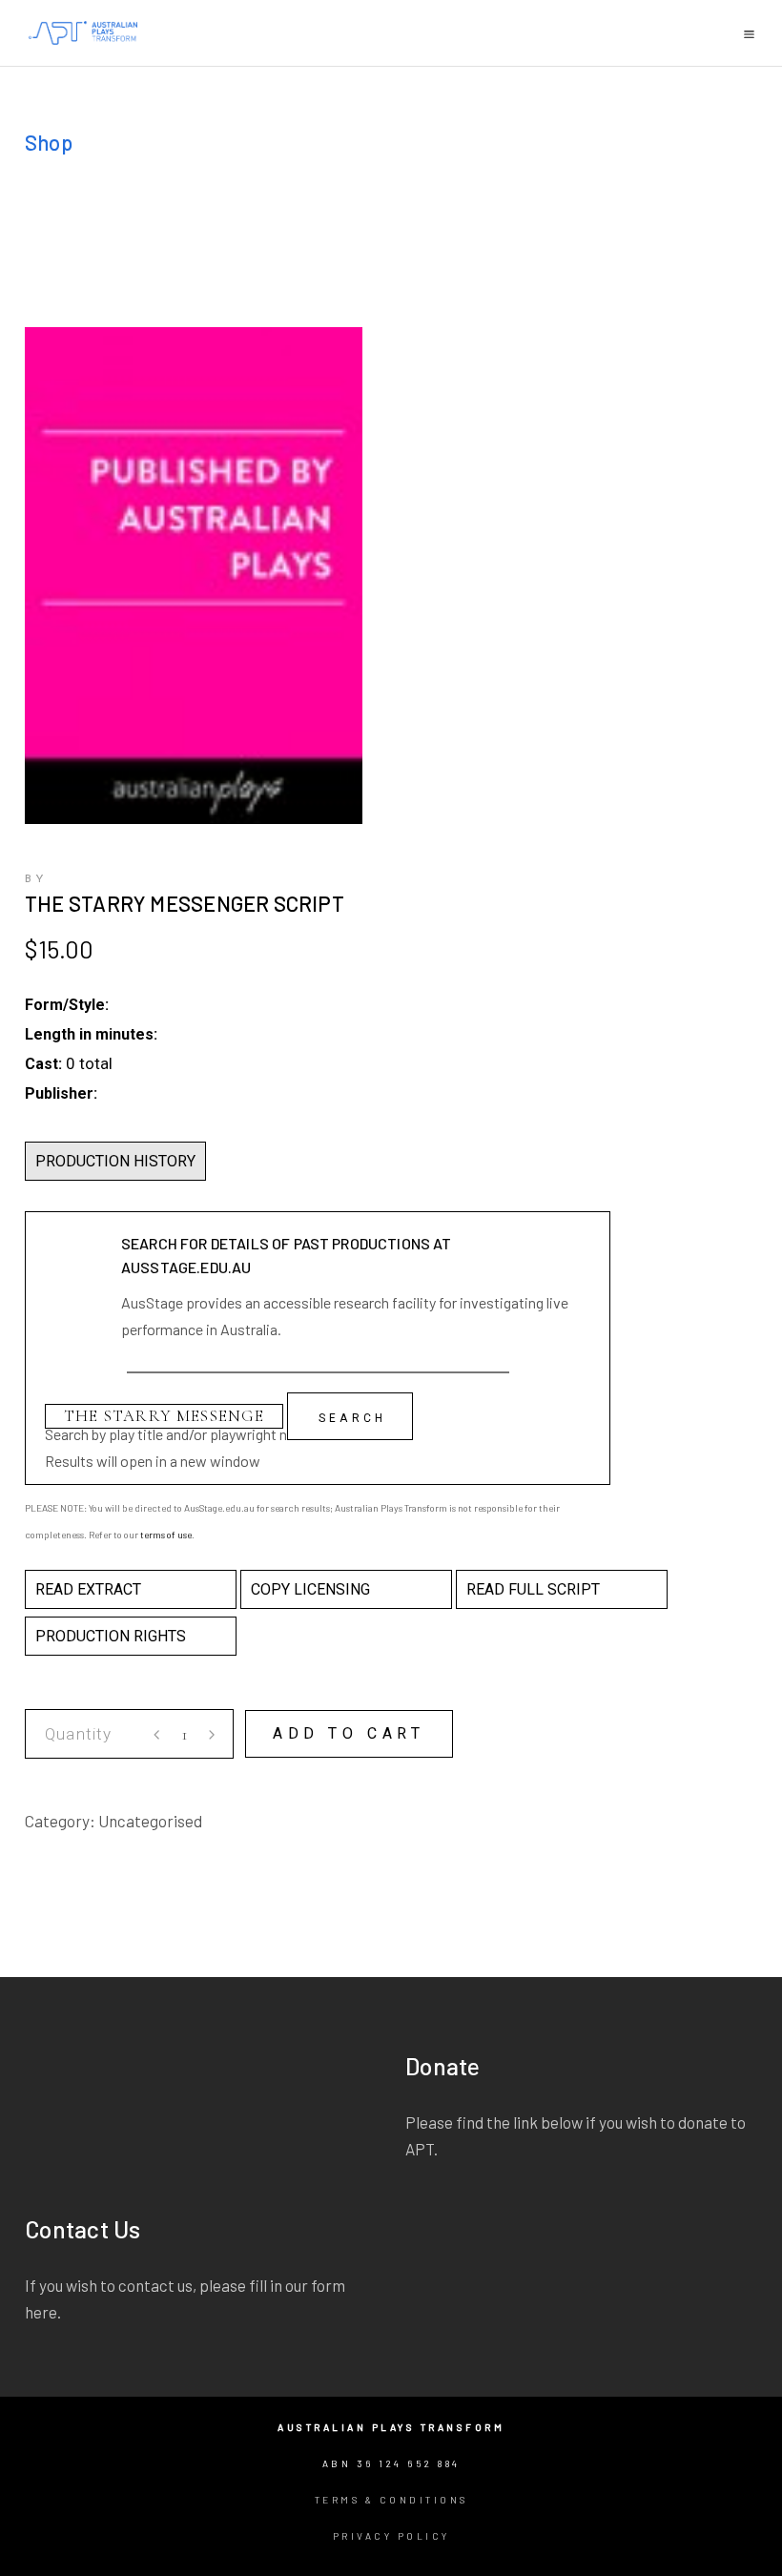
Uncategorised (150, 1821)
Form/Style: (67, 1005)
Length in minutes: (91, 1034)
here (41, 2312)
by (36, 879)
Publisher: (61, 1093)
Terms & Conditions (391, 2500)
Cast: (43, 1064)
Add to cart (349, 1733)
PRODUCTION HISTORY (115, 1161)
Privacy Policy (391, 2536)
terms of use (166, 1535)
